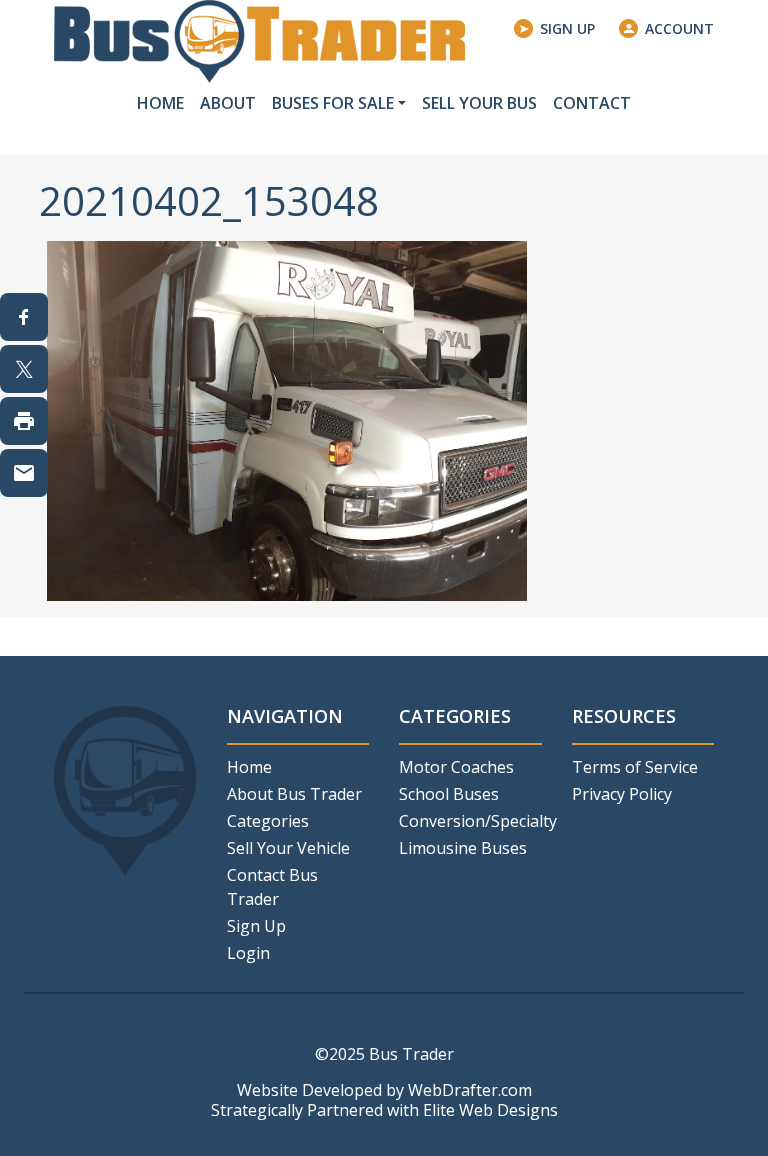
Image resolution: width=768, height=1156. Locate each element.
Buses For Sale (333, 103)
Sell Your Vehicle (288, 848)
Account (679, 28)
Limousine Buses (463, 848)
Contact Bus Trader (272, 887)
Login (248, 953)
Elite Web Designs (490, 1110)
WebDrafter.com (470, 1090)
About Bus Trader (294, 794)
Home (160, 103)
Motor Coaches (456, 767)
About (228, 103)
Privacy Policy (622, 794)
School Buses (449, 794)
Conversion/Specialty (470, 821)
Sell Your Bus (479, 103)
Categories (268, 821)
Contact (592, 103)
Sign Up (567, 28)
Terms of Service (635, 767)
